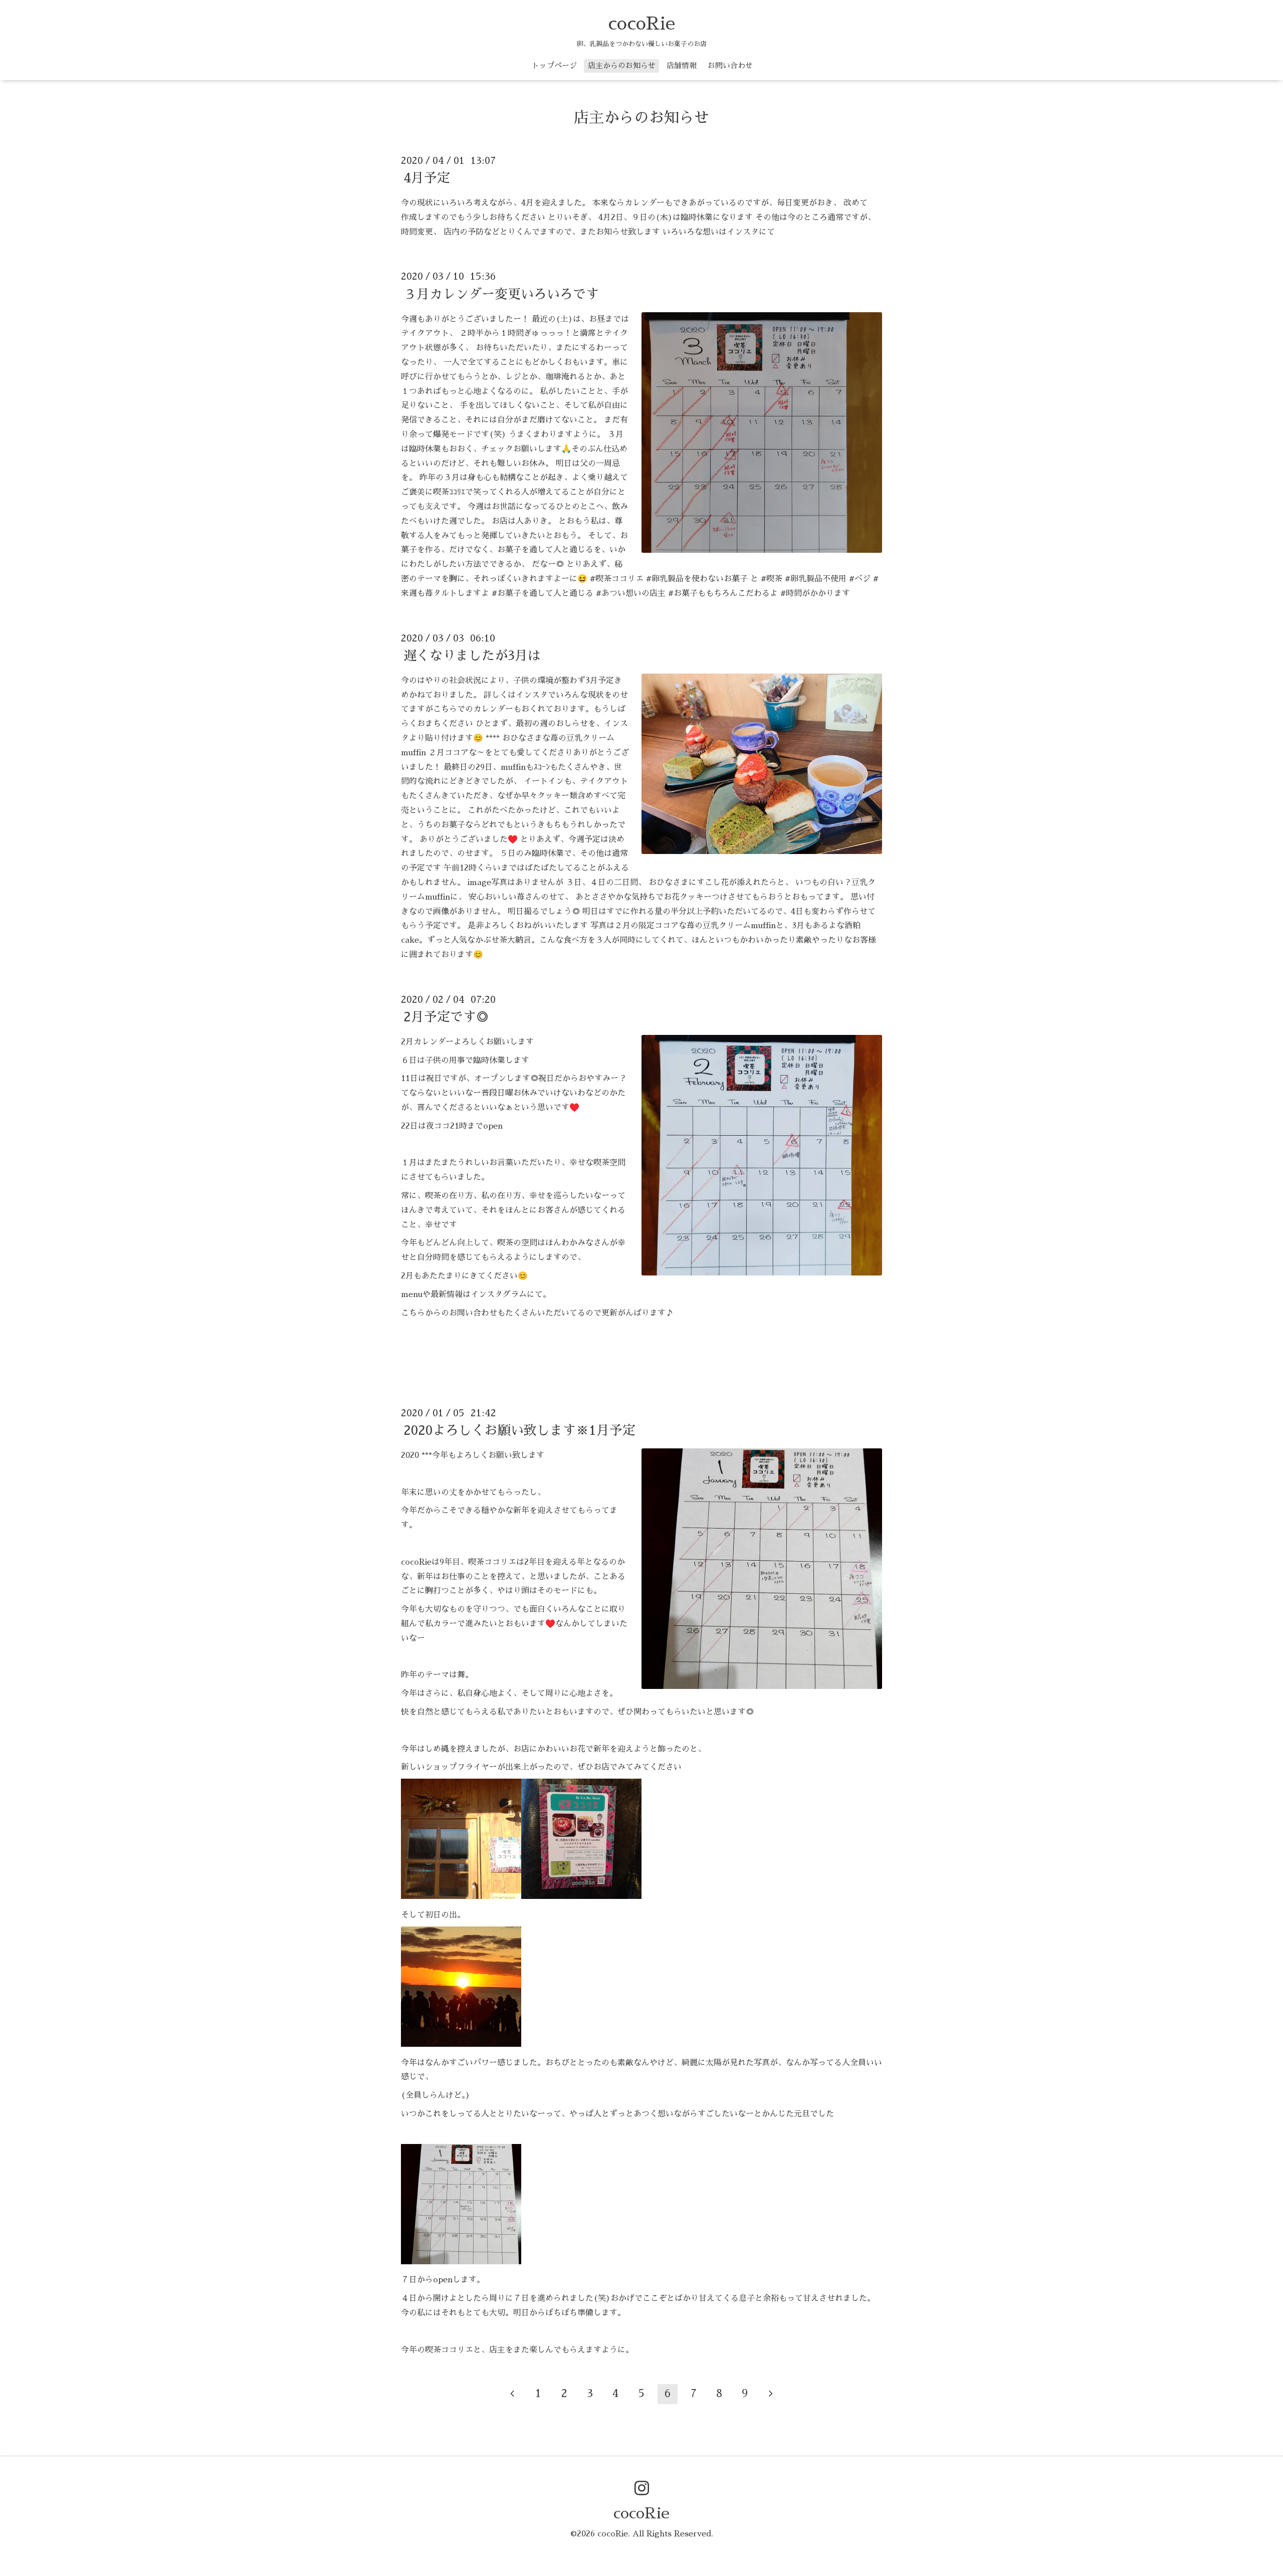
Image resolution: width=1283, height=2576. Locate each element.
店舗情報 (682, 65)
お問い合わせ (730, 65)
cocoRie (641, 24)
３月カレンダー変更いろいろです (501, 294)
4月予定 (427, 178)
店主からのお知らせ (622, 65)
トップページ (554, 65)
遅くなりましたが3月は (472, 656)
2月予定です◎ (446, 1017)
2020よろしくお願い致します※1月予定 (519, 1430)
